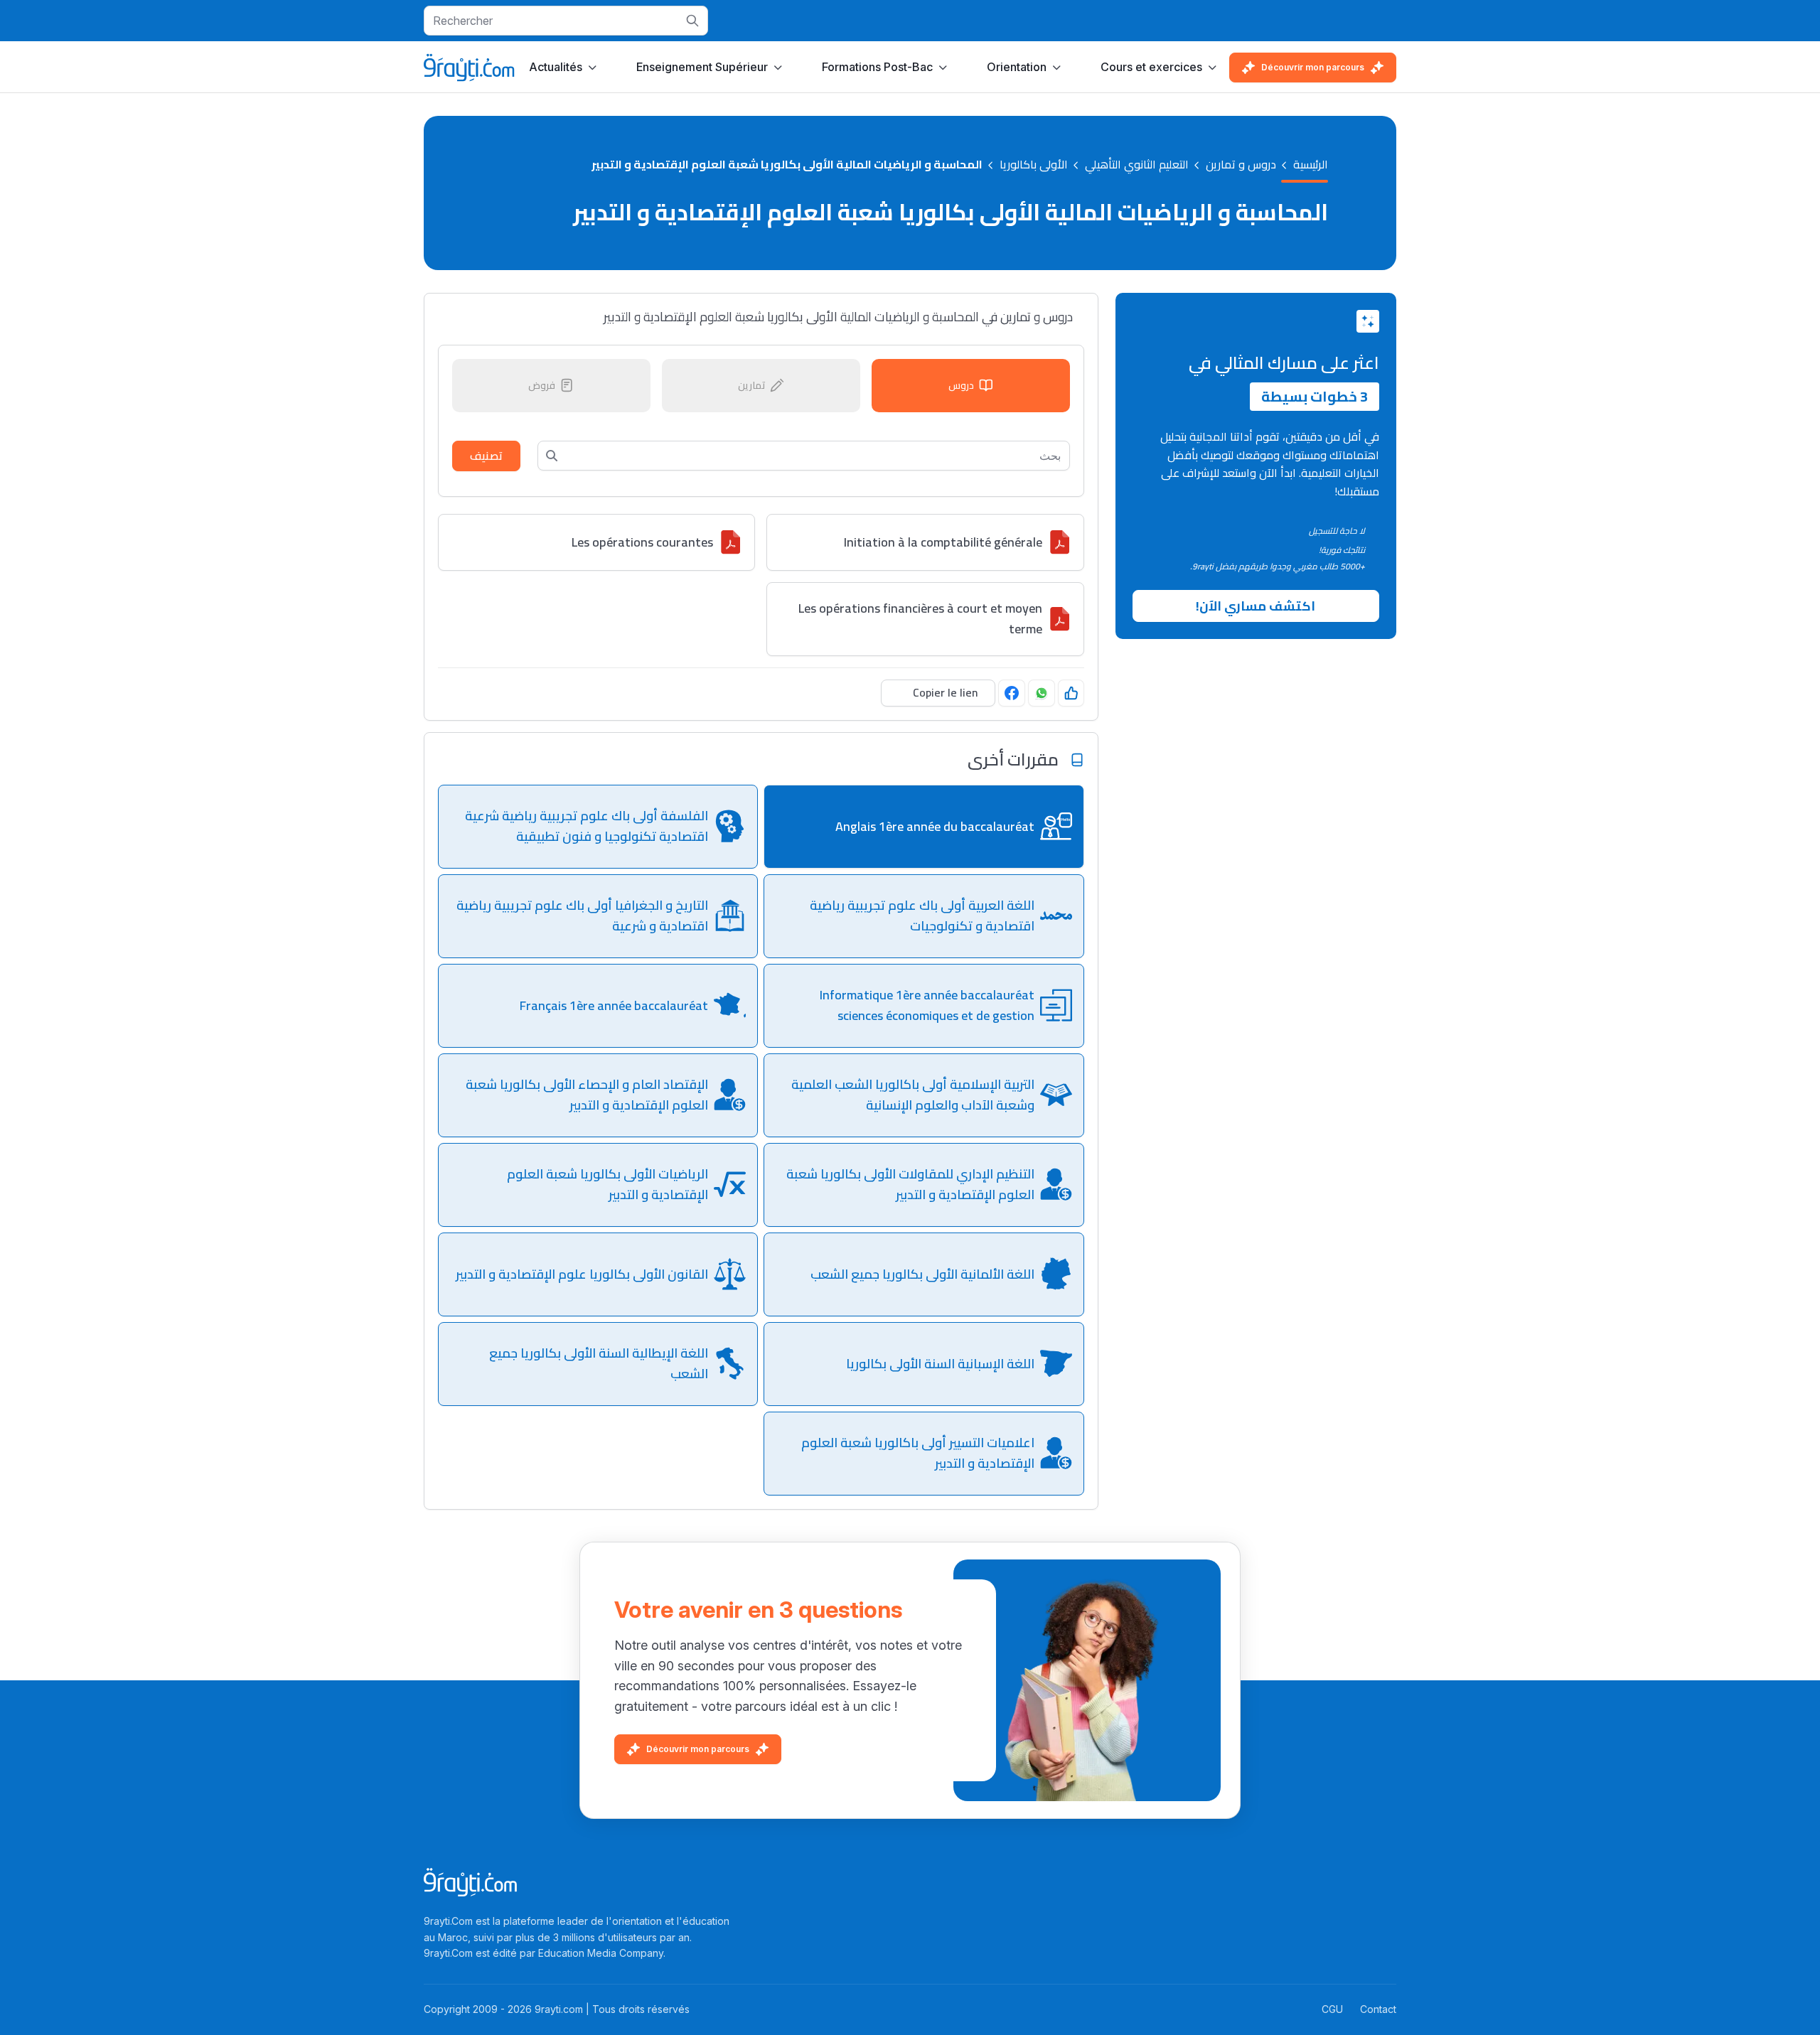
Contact (1378, 2009)
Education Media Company (601, 1953)
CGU (1332, 2009)
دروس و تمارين (1241, 165)
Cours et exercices (1151, 67)
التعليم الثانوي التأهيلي (1137, 165)
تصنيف (486, 456)
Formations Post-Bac (877, 67)
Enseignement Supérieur (702, 67)
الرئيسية (1311, 165)
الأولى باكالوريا (1034, 165)
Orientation (1017, 67)
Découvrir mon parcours (1313, 67)
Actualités (556, 67)
